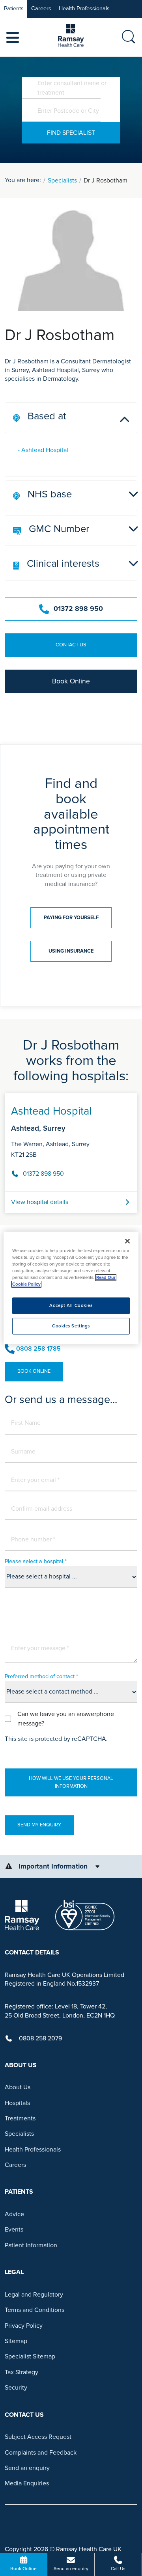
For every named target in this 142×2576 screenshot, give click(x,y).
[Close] (127, 1241)
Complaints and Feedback (41, 2453)
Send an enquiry (27, 2468)
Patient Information (31, 2245)
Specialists (62, 181)
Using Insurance (71, 951)
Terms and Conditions (35, 2310)
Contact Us (71, 645)
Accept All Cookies (71, 1306)
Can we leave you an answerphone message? (66, 1719)
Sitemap (16, 2341)
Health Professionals (84, 8)
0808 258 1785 (38, 1349)
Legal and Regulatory (34, 2295)
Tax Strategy (21, 2372)
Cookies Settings (71, 1326)
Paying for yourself (71, 918)
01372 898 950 (78, 609)
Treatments (20, 2118)
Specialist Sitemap (30, 2356)
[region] (71, 1288)
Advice (14, 2214)
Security (16, 2388)
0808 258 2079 (40, 2038)
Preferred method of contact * (41, 1676)
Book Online (71, 681)
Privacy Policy (24, 2326)
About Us (18, 2087)
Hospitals (17, 2103)
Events (14, 2230)
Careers (41, 8)
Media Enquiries (27, 2483)
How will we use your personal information (71, 1782)
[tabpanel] (71, 1150)
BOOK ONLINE (34, 1371)
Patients (14, 8)
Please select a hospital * (36, 1561)
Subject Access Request (38, 2437)
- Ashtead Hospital (43, 450)
